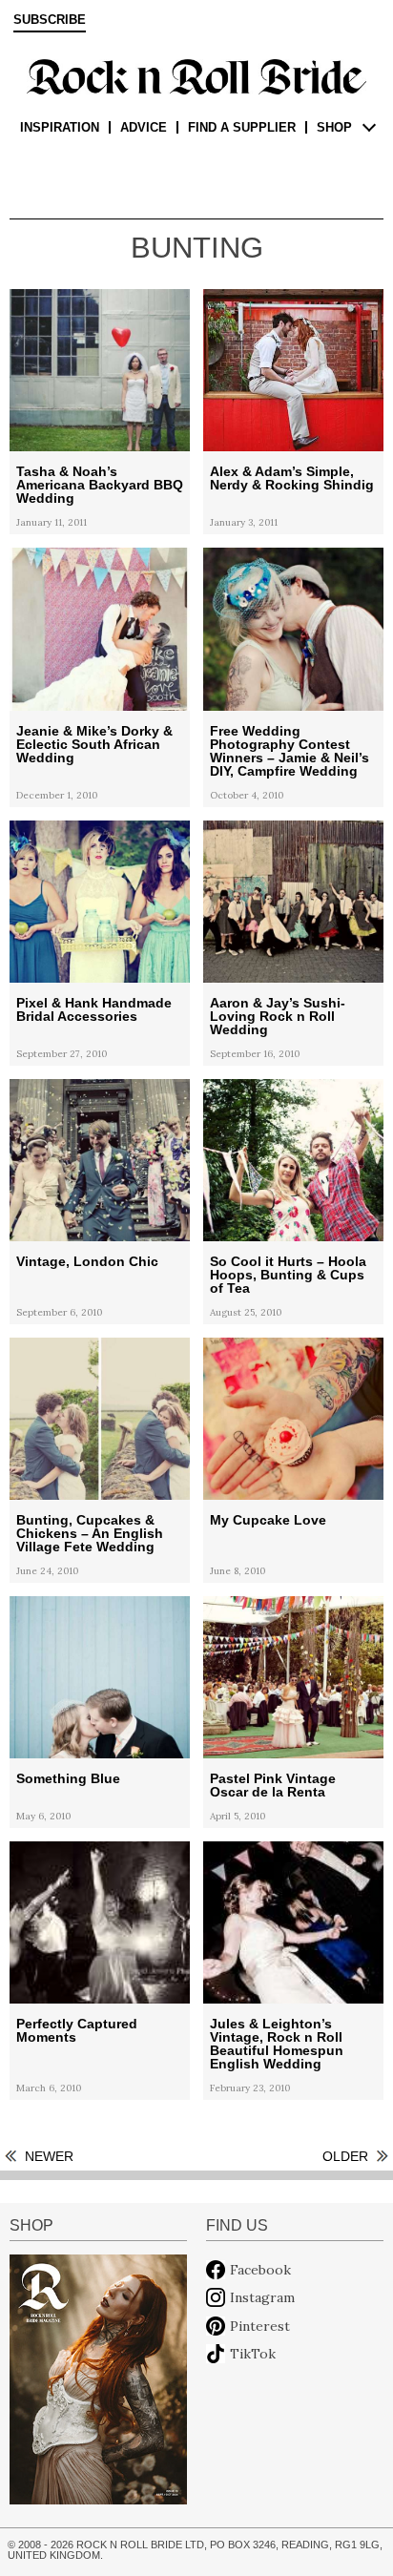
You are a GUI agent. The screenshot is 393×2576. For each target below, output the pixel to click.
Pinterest (260, 2326)
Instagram (262, 2297)
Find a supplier (242, 127)
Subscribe (50, 20)
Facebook (260, 2270)
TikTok (253, 2354)
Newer (49, 2156)
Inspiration (60, 127)
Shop (334, 127)
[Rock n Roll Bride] (196, 75)
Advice (144, 127)
